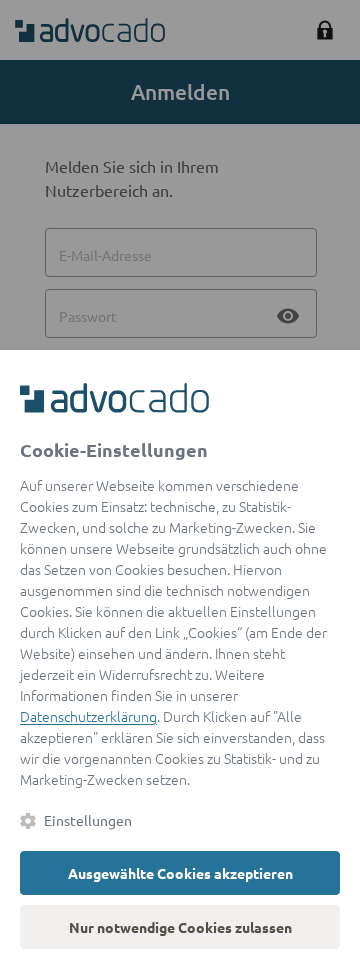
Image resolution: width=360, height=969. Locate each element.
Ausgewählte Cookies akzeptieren (180, 873)
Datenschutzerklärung (88, 716)
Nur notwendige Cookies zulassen (180, 927)
